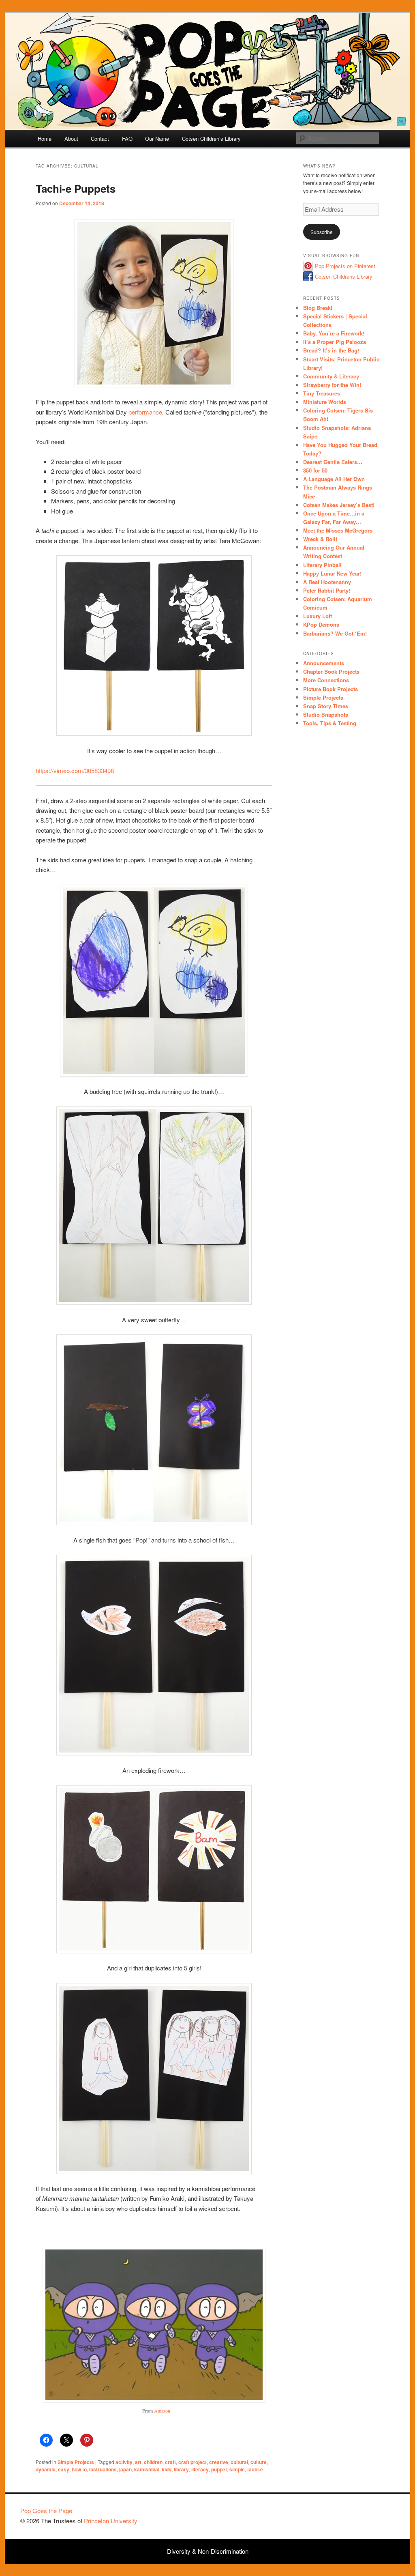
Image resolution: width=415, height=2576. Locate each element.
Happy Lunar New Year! (332, 573)
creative (219, 2462)
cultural (239, 2462)
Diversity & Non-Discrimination (208, 2551)
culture (259, 2462)
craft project (193, 2462)
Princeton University (365, 2514)
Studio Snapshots (326, 714)
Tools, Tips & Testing (330, 723)
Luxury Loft (318, 616)
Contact (100, 139)
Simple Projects (76, 2462)
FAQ (127, 139)
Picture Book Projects (331, 689)
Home (45, 139)
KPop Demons (321, 624)
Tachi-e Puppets (76, 188)
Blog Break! (318, 308)
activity (124, 2462)
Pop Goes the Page (46, 2510)
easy (64, 2469)
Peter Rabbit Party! (327, 590)
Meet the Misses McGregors (338, 530)
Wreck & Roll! (320, 539)
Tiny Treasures (322, 393)
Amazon (162, 2411)
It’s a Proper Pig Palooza (335, 342)
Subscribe (322, 232)
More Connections (326, 680)
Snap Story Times (326, 706)
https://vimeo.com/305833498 (75, 770)
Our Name (157, 139)
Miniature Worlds (325, 402)
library (181, 2469)
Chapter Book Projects (331, 671)
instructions (103, 2469)
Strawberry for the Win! (332, 385)
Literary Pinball (322, 565)
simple (237, 2469)
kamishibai (147, 2469)
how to (79, 2469)
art (138, 2462)
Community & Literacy (331, 376)
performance (145, 412)
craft (170, 2462)
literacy (200, 2469)
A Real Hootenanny (327, 582)
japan (125, 2469)
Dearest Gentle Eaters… (333, 462)
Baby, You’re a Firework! (334, 333)
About (71, 139)
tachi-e (255, 2469)
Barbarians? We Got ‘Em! (335, 633)
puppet (219, 2469)
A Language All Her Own (334, 479)
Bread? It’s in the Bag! (331, 350)
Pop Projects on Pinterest (345, 266)
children (153, 2462)
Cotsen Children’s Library (211, 139)
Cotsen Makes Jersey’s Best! (339, 505)
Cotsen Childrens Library (344, 276)
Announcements (324, 663)
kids (167, 2469)
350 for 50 (315, 470)
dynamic (46, 2469)
